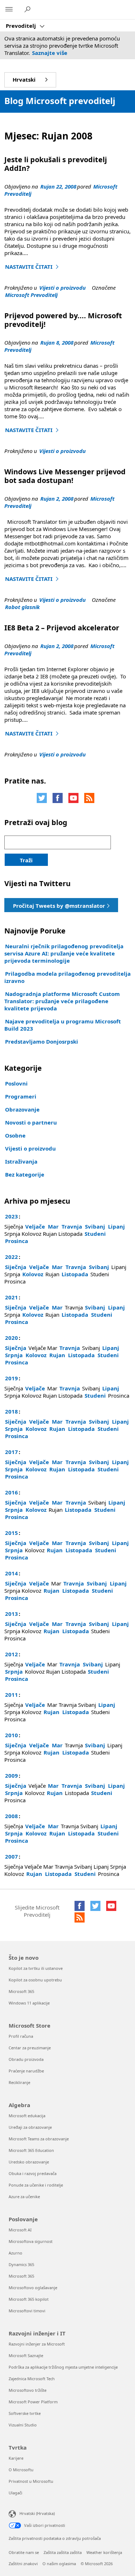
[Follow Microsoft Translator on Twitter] (42, 798)
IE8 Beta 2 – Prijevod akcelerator (62, 628)
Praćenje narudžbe (26, 2071)
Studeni (95, 1234)
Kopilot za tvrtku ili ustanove (36, 1968)
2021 (12, 1297)
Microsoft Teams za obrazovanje (39, 2139)
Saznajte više (50, 53)
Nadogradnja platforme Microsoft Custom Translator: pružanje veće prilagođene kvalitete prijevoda (62, 1001)
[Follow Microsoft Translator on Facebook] (58, 798)
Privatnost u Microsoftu (31, 2481)
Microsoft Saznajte (26, 2355)
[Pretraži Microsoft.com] (28, 9)
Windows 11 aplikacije (29, 2003)
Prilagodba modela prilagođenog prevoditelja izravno (67, 977)
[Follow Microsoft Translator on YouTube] (73, 798)
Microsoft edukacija (27, 2116)
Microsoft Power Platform (33, 2402)
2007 (12, 1856)
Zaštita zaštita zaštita (63, 2552)
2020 (12, 1338)
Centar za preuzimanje (30, 2048)
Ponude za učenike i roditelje (36, 2185)
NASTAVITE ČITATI (33, 267)
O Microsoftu (21, 2470)
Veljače (35, 1226)
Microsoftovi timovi (27, 2311)
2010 (12, 1735)
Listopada (75, 1274)
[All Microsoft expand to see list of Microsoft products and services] (9, 10)
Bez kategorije (25, 1174)
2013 (12, 1614)
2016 (12, 1492)
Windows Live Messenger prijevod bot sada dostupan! (65, 476)
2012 (12, 1654)
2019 (12, 1378)
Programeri (21, 1096)
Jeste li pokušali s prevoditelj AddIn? (56, 164)
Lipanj (116, 1226)
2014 (12, 1573)
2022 (12, 1257)
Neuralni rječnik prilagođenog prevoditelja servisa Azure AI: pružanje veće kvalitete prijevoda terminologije (64, 953)
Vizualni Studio (23, 2425)
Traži (26, 860)
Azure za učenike (24, 2197)
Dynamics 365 (21, 2264)
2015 (12, 1533)
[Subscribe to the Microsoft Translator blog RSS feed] (80, 1917)
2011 (12, 1695)
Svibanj (95, 1226)
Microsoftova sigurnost (31, 2241)
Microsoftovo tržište (28, 2390)
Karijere (16, 2458)
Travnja (72, 1226)
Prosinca (17, 1241)
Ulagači (15, 2493)
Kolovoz (33, 1274)
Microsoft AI (20, 2230)
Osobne (15, 1135)
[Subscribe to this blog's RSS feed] (89, 798)
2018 (12, 1411)
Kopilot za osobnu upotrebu (35, 1980)
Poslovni (16, 1083)
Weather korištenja (104, 2552)
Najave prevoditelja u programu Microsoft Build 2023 (63, 1025)
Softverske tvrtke (25, 2413)
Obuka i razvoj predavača (33, 2173)
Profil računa (21, 2036)
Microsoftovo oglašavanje (33, 2288)
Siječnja (16, 1267)
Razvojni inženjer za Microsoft (37, 2344)
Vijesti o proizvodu (62, 288)
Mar (53, 1226)
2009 (12, 1775)
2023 (12, 1216)
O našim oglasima (59, 2564)
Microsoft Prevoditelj (31, 295)
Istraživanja (21, 1161)
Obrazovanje (22, 1109)
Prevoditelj (22, 26)
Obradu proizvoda (26, 2059)
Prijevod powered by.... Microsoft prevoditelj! (63, 320)
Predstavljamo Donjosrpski (42, 1041)
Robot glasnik (22, 607)
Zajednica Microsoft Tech (32, 2379)
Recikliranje (19, 2082)
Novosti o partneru (31, 1122)
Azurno (15, 2253)
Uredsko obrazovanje (29, 2162)
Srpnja (14, 1355)
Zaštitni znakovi (23, 2564)
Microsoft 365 (21, 1991)
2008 (12, 1816)
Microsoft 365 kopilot (29, 2299)
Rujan (57, 1355)
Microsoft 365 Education (31, 2150)
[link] (61, 905)
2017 (12, 1452)
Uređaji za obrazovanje (30, 2127)
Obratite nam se (24, 2552)
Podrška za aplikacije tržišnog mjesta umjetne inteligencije (63, 2367)
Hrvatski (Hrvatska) (37, 2513)
